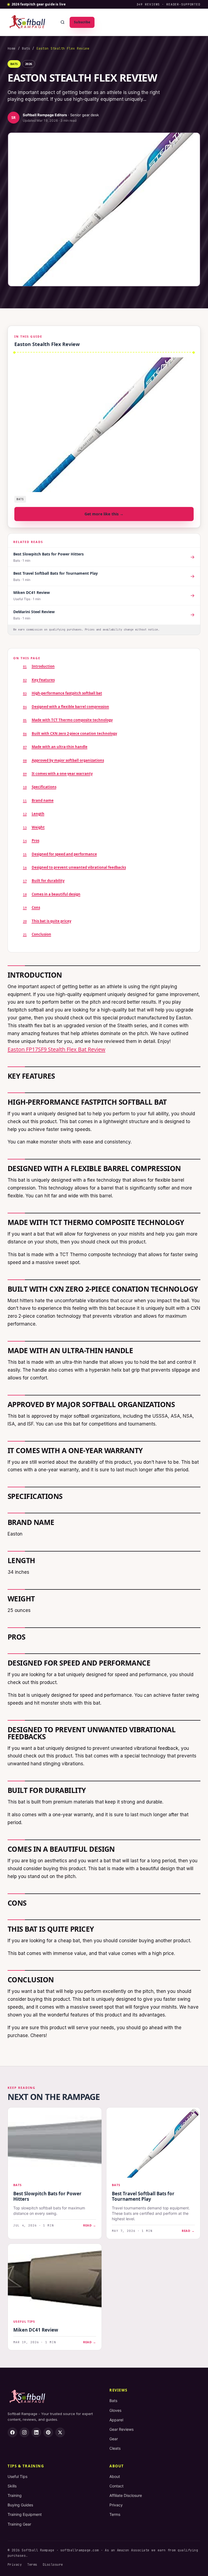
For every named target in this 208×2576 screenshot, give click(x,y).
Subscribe (82, 22)
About (115, 2476)
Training (15, 2495)
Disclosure (53, 2565)
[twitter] (60, 2432)
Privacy (116, 2505)
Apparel (116, 2420)
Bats (26, 49)
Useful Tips (17, 2476)
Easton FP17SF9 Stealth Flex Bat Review (56, 1049)
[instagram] (24, 2432)
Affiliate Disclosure (126, 2495)
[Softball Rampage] (27, 22)
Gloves (115, 2410)
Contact (116, 2486)
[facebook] (12, 2432)
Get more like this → (104, 514)
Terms (115, 2514)
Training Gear (19, 2524)
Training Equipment (25, 2514)
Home (12, 49)
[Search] (63, 22)
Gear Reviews (121, 2429)
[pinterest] (48, 2432)
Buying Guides (20, 2505)
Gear (114, 2439)
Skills (12, 2486)
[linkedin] (36, 2432)
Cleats (115, 2448)
